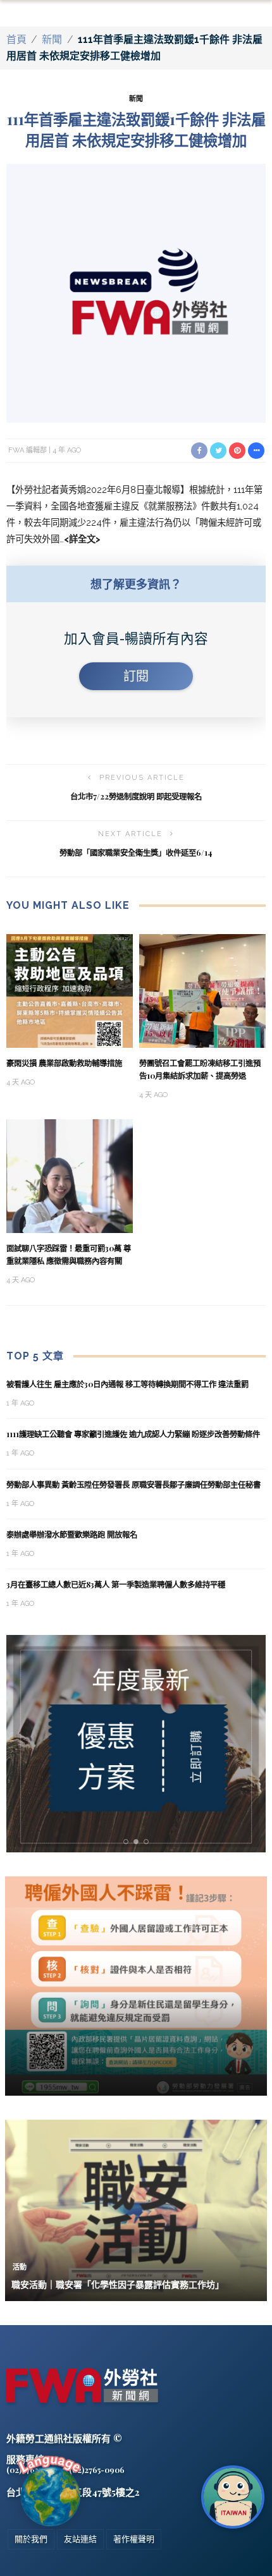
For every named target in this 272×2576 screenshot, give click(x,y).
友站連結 (80, 2539)
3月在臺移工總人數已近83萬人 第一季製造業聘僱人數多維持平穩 (117, 1584)
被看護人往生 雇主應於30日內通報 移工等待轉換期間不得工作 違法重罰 (127, 1384)
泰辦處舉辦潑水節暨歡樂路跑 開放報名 (72, 1534)
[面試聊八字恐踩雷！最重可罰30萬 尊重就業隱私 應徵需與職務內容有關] (70, 1176)
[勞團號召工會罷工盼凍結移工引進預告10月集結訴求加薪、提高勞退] (202, 990)
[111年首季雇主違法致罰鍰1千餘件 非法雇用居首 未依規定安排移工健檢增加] (136, 292)
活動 (20, 2267)
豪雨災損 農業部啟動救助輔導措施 (64, 1063)
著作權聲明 (134, 2539)
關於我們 (31, 2539)
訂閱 (136, 676)
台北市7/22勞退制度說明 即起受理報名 (136, 796)
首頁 (16, 39)
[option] (136, 1744)
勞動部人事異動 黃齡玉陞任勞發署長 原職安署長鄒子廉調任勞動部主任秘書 (133, 1485)
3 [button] (149, 1842)
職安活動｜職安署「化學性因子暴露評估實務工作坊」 (118, 2284)
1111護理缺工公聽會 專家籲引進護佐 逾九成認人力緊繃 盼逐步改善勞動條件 (133, 1434)
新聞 (52, 39)
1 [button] (128, 1842)
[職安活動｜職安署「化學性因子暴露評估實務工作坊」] (136, 2210)
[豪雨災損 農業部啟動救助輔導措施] (70, 990)
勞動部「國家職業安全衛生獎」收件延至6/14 (136, 853)
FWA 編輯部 (28, 450)
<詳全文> (82, 539)
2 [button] (139, 1842)
